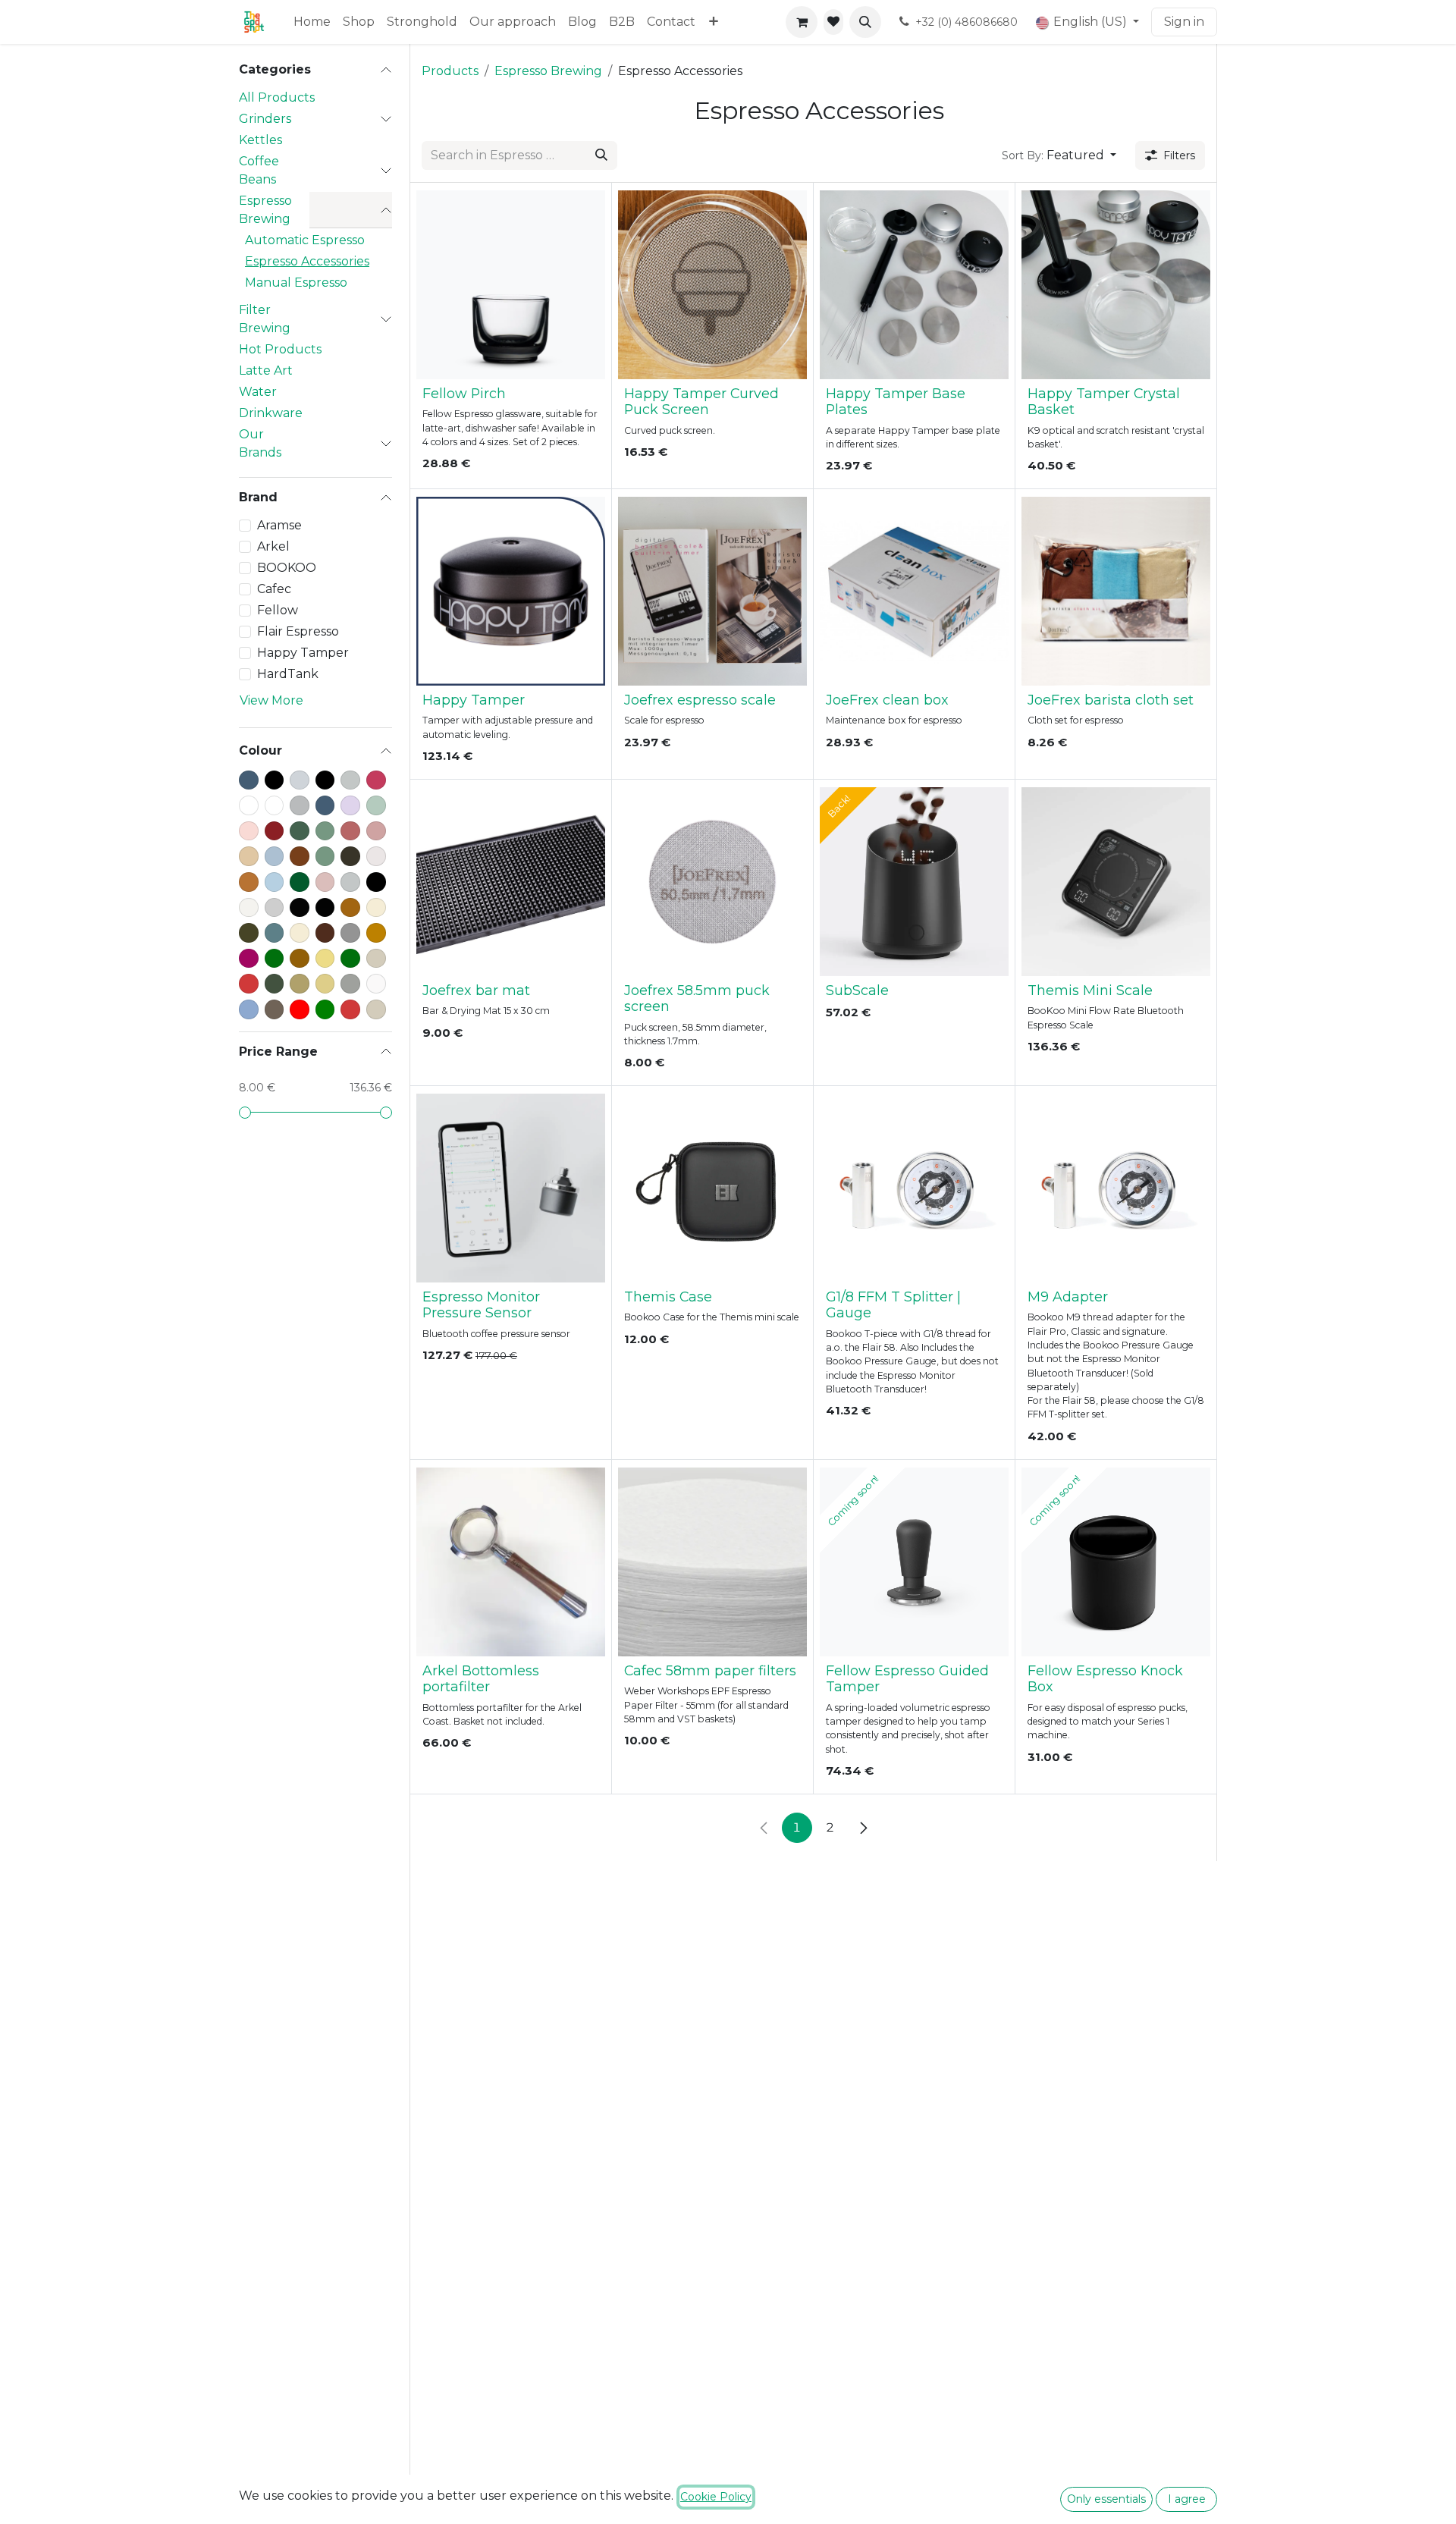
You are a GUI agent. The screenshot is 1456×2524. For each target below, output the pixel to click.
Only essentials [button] (1106, 2499)
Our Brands (260, 443)
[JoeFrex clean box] (914, 591)
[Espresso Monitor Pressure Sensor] (511, 1188)
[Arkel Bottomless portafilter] (511, 1562)
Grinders (265, 119)
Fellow (278, 610)
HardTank (288, 674)
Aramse (279, 525)
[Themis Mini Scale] (1116, 882)
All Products (277, 97)
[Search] (601, 155)
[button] (865, 22)
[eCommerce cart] (802, 22)
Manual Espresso (296, 283)
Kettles (260, 140)
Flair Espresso (298, 631)
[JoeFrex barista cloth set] (1116, 591)
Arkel (273, 546)
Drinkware (271, 413)
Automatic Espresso (305, 240)
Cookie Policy (716, 2497)
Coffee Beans (259, 170)
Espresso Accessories (307, 261)
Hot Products (280, 349)
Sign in (1184, 22)
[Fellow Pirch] (511, 285)
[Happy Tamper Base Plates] (914, 285)
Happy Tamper (303, 653)
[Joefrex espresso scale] (712, 591)
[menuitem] (312, 22)
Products (450, 71)
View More (271, 700)
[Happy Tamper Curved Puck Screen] (712, 285)
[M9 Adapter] (1116, 1188)
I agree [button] (1187, 2499)
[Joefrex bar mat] (511, 882)
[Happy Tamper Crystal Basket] (1116, 285)
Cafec (274, 589)
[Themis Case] (712, 1188)
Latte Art (266, 370)
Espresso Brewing (265, 210)
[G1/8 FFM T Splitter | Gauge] (914, 1188)
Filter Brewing (265, 319)
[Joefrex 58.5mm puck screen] (712, 882)
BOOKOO (287, 568)
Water (258, 392)
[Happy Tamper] (511, 591)
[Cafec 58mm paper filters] (712, 1562)
